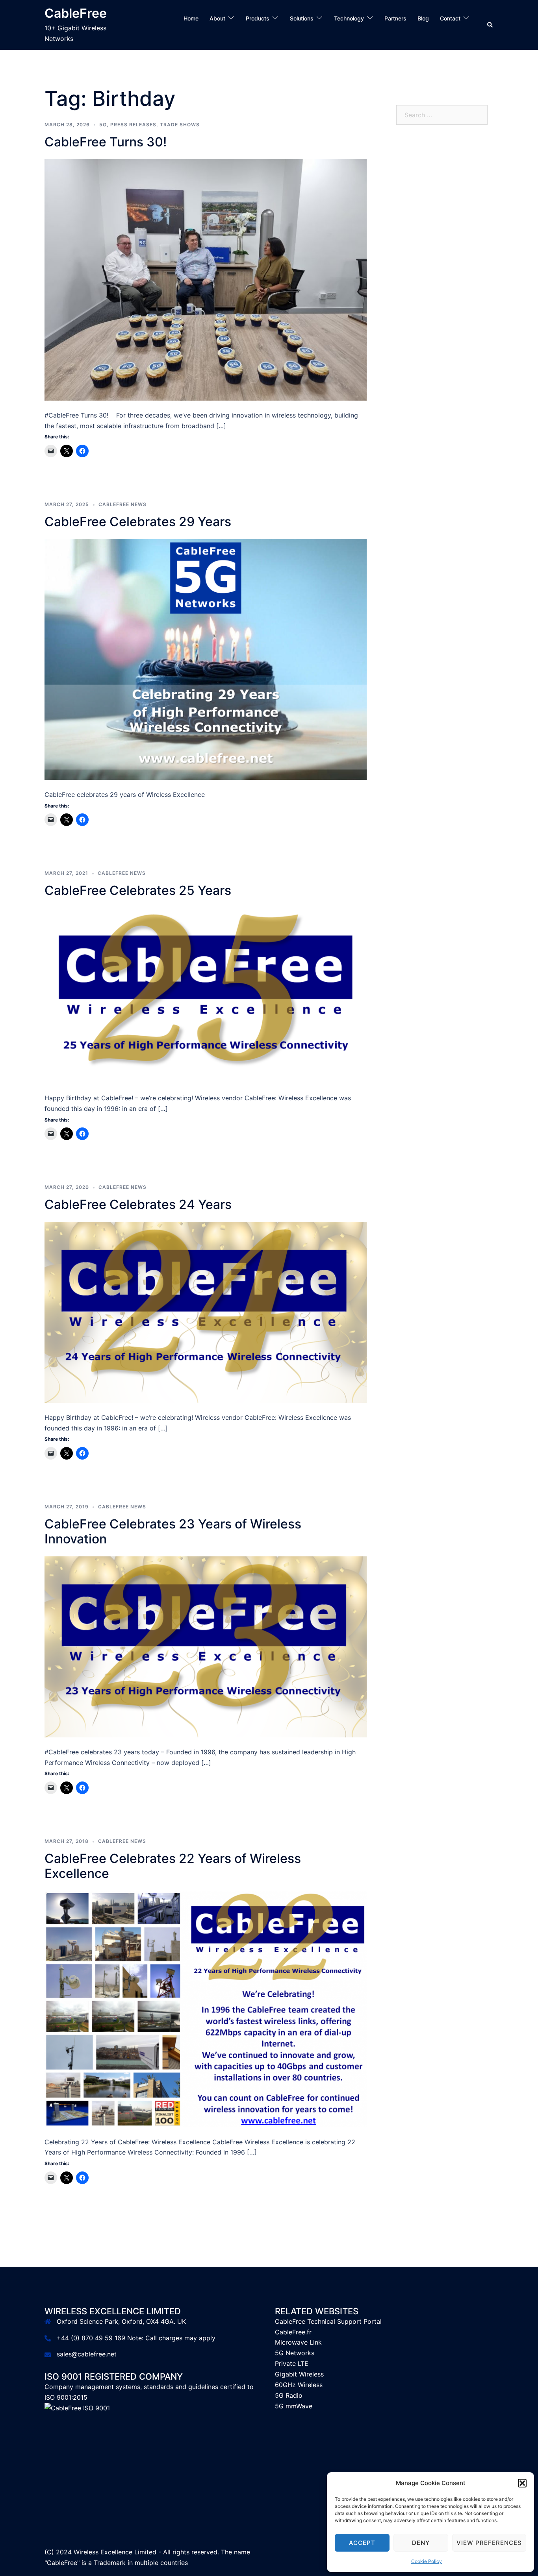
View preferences (489, 2543)
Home (191, 18)
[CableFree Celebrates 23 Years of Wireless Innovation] (206, 1646)
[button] (522, 2483)
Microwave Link (298, 2342)
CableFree (76, 13)
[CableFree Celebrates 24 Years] (206, 1312)
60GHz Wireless (299, 2385)
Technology (349, 18)
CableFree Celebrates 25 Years (138, 890)
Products (258, 18)
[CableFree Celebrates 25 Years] (206, 995)
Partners (395, 18)
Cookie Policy (427, 2561)
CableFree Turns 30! (106, 142)
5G (103, 125)
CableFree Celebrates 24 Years (138, 1204)
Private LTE (292, 2363)
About (217, 18)
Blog (423, 18)
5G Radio (289, 2395)
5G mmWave (294, 2406)
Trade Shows (180, 125)
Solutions (302, 18)
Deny (421, 2543)
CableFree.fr (293, 2332)
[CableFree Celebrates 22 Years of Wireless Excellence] (206, 2009)
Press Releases (133, 125)
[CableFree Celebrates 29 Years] (206, 659)
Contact (450, 18)
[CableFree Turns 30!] (206, 279)
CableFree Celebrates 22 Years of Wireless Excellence (173, 1866)
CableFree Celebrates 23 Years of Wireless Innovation (173, 1531)
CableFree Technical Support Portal (328, 2321)
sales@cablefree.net (87, 2354)
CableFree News (122, 504)
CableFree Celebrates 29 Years (138, 522)
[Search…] (451, 29)
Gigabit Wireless (299, 2374)
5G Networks (295, 2353)
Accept (362, 2543)
